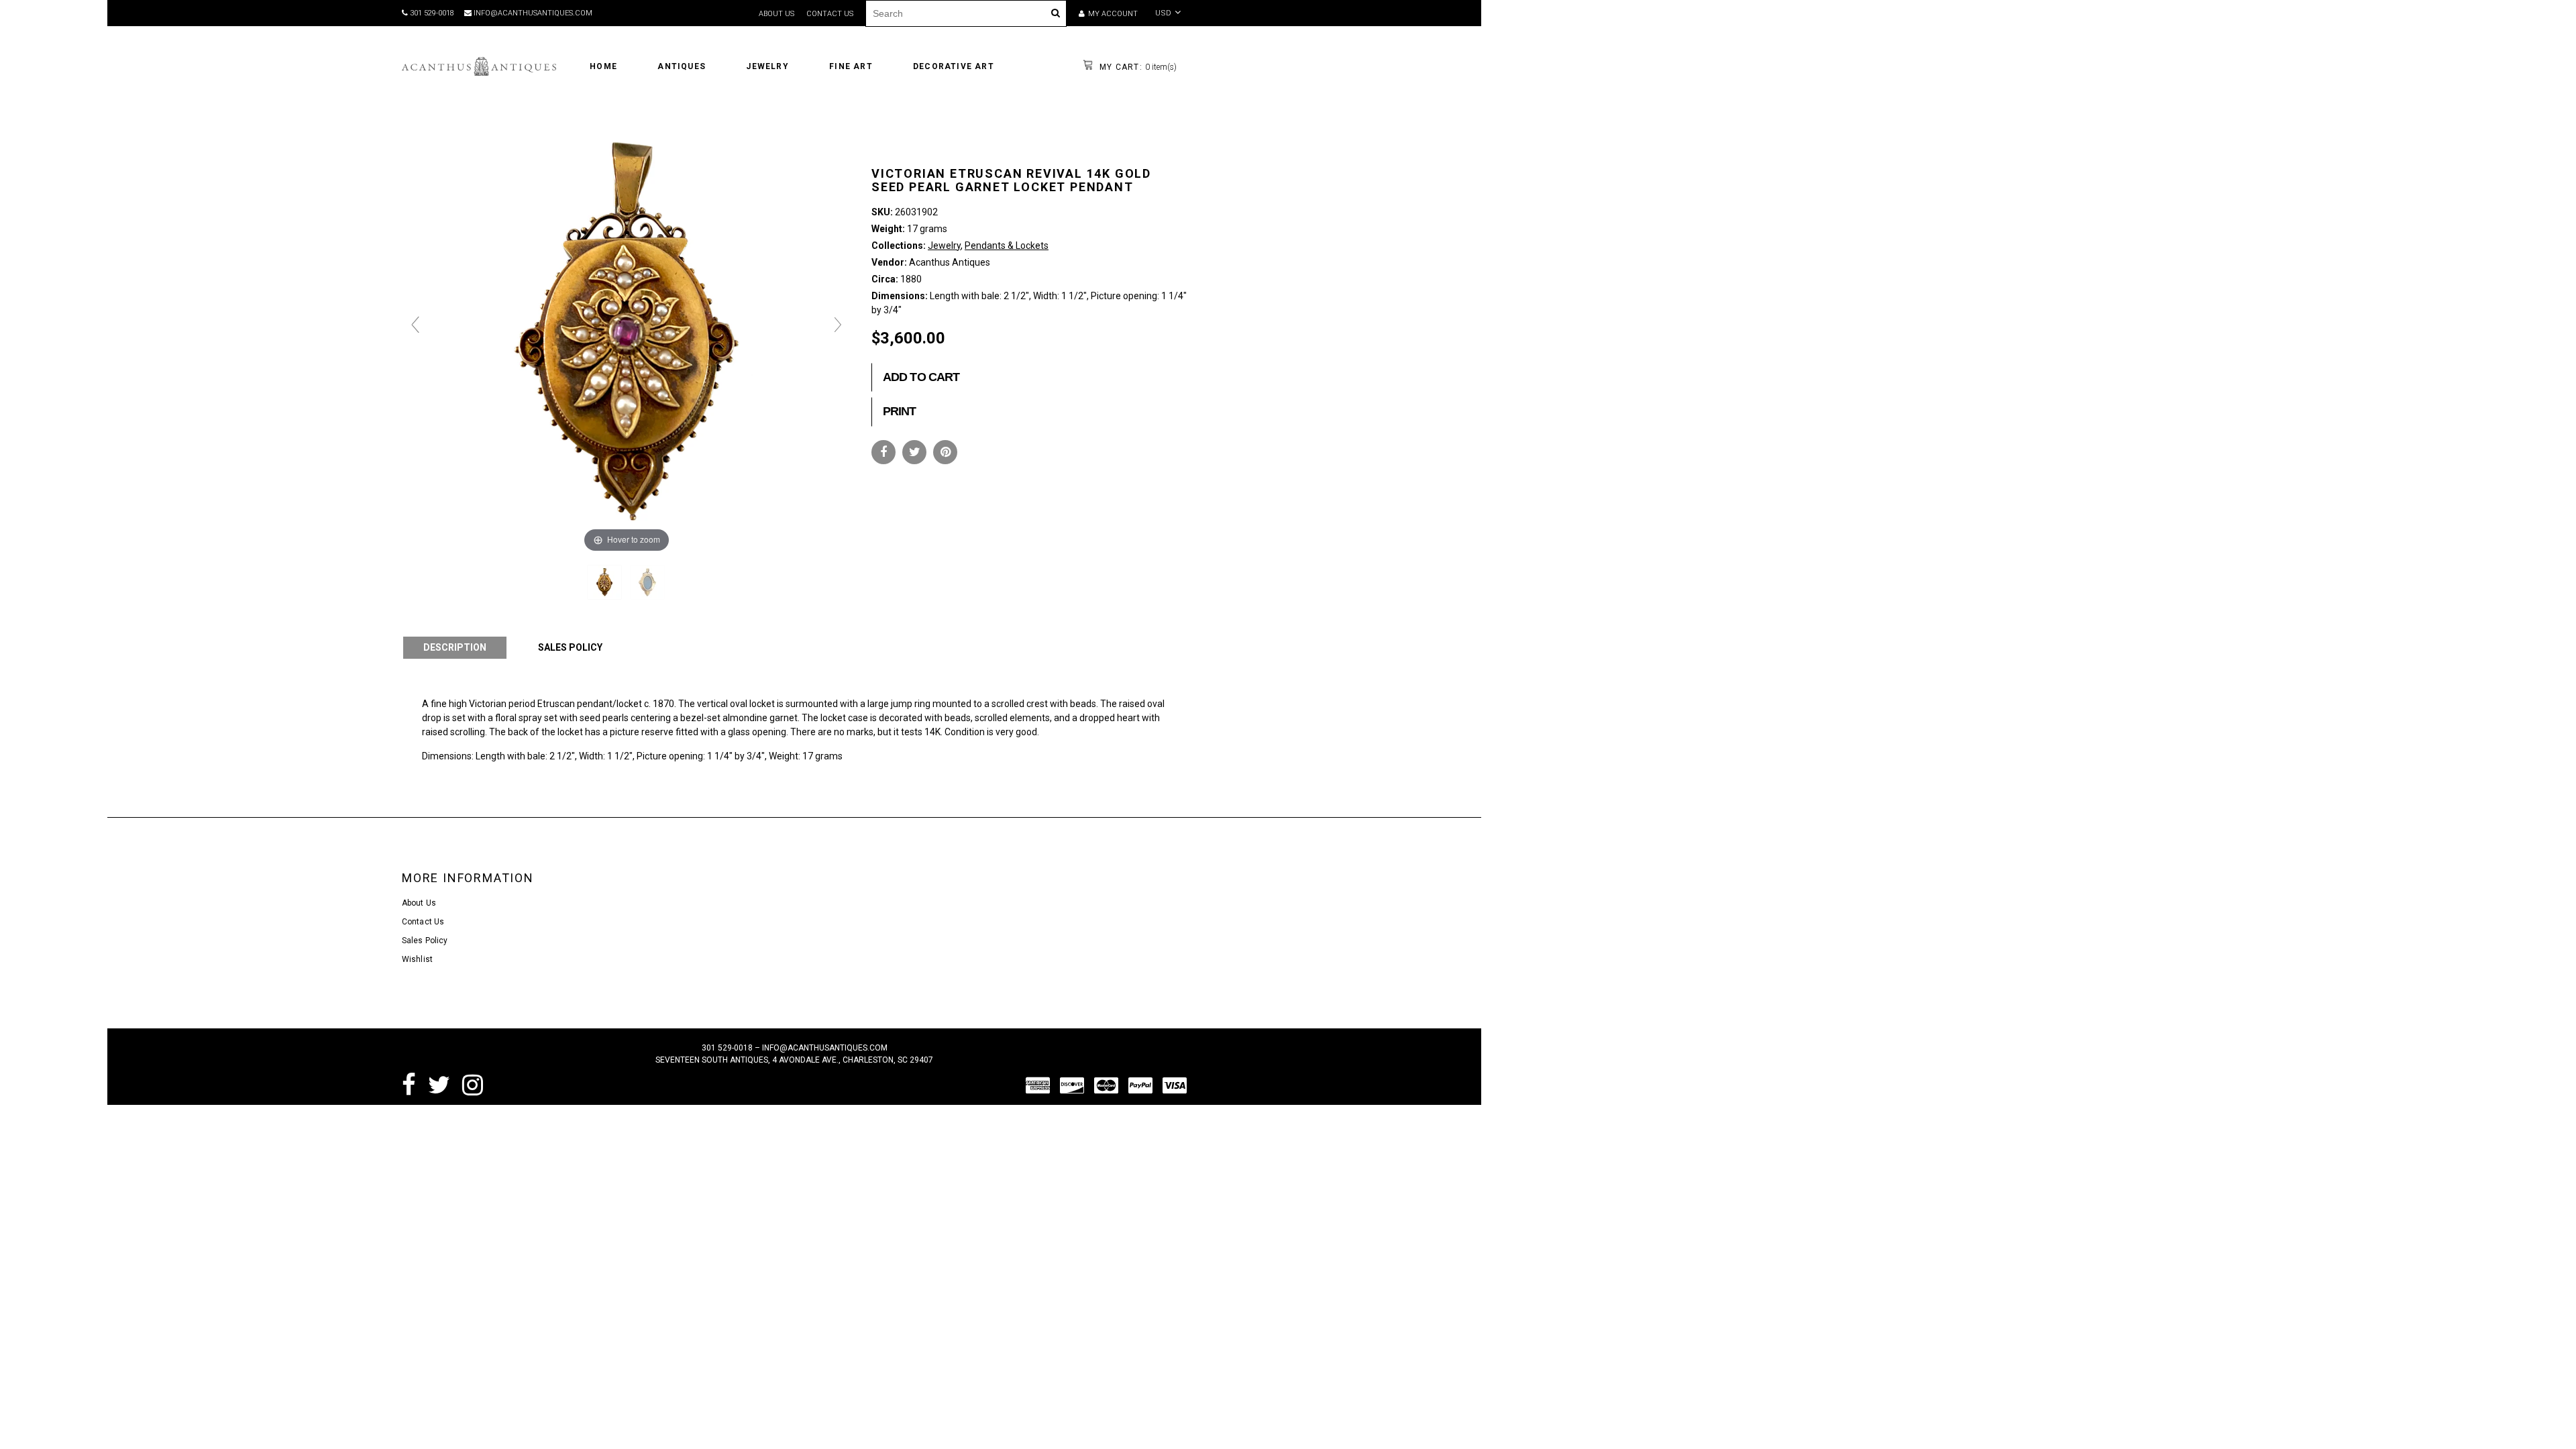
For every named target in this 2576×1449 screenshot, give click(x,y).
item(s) (1137, 67)
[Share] (883, 452)
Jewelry (944, 246)
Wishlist (417, 959)
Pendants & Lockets (1007, 246)
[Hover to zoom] (627, 331)
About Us (419, 903)
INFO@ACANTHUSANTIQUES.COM (532, 13)
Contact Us (423, 922)
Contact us (830, 14)
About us (776, 14)
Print (900, 411)
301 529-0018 (431, 13)
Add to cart (921, 377)
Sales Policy (425, 941)
